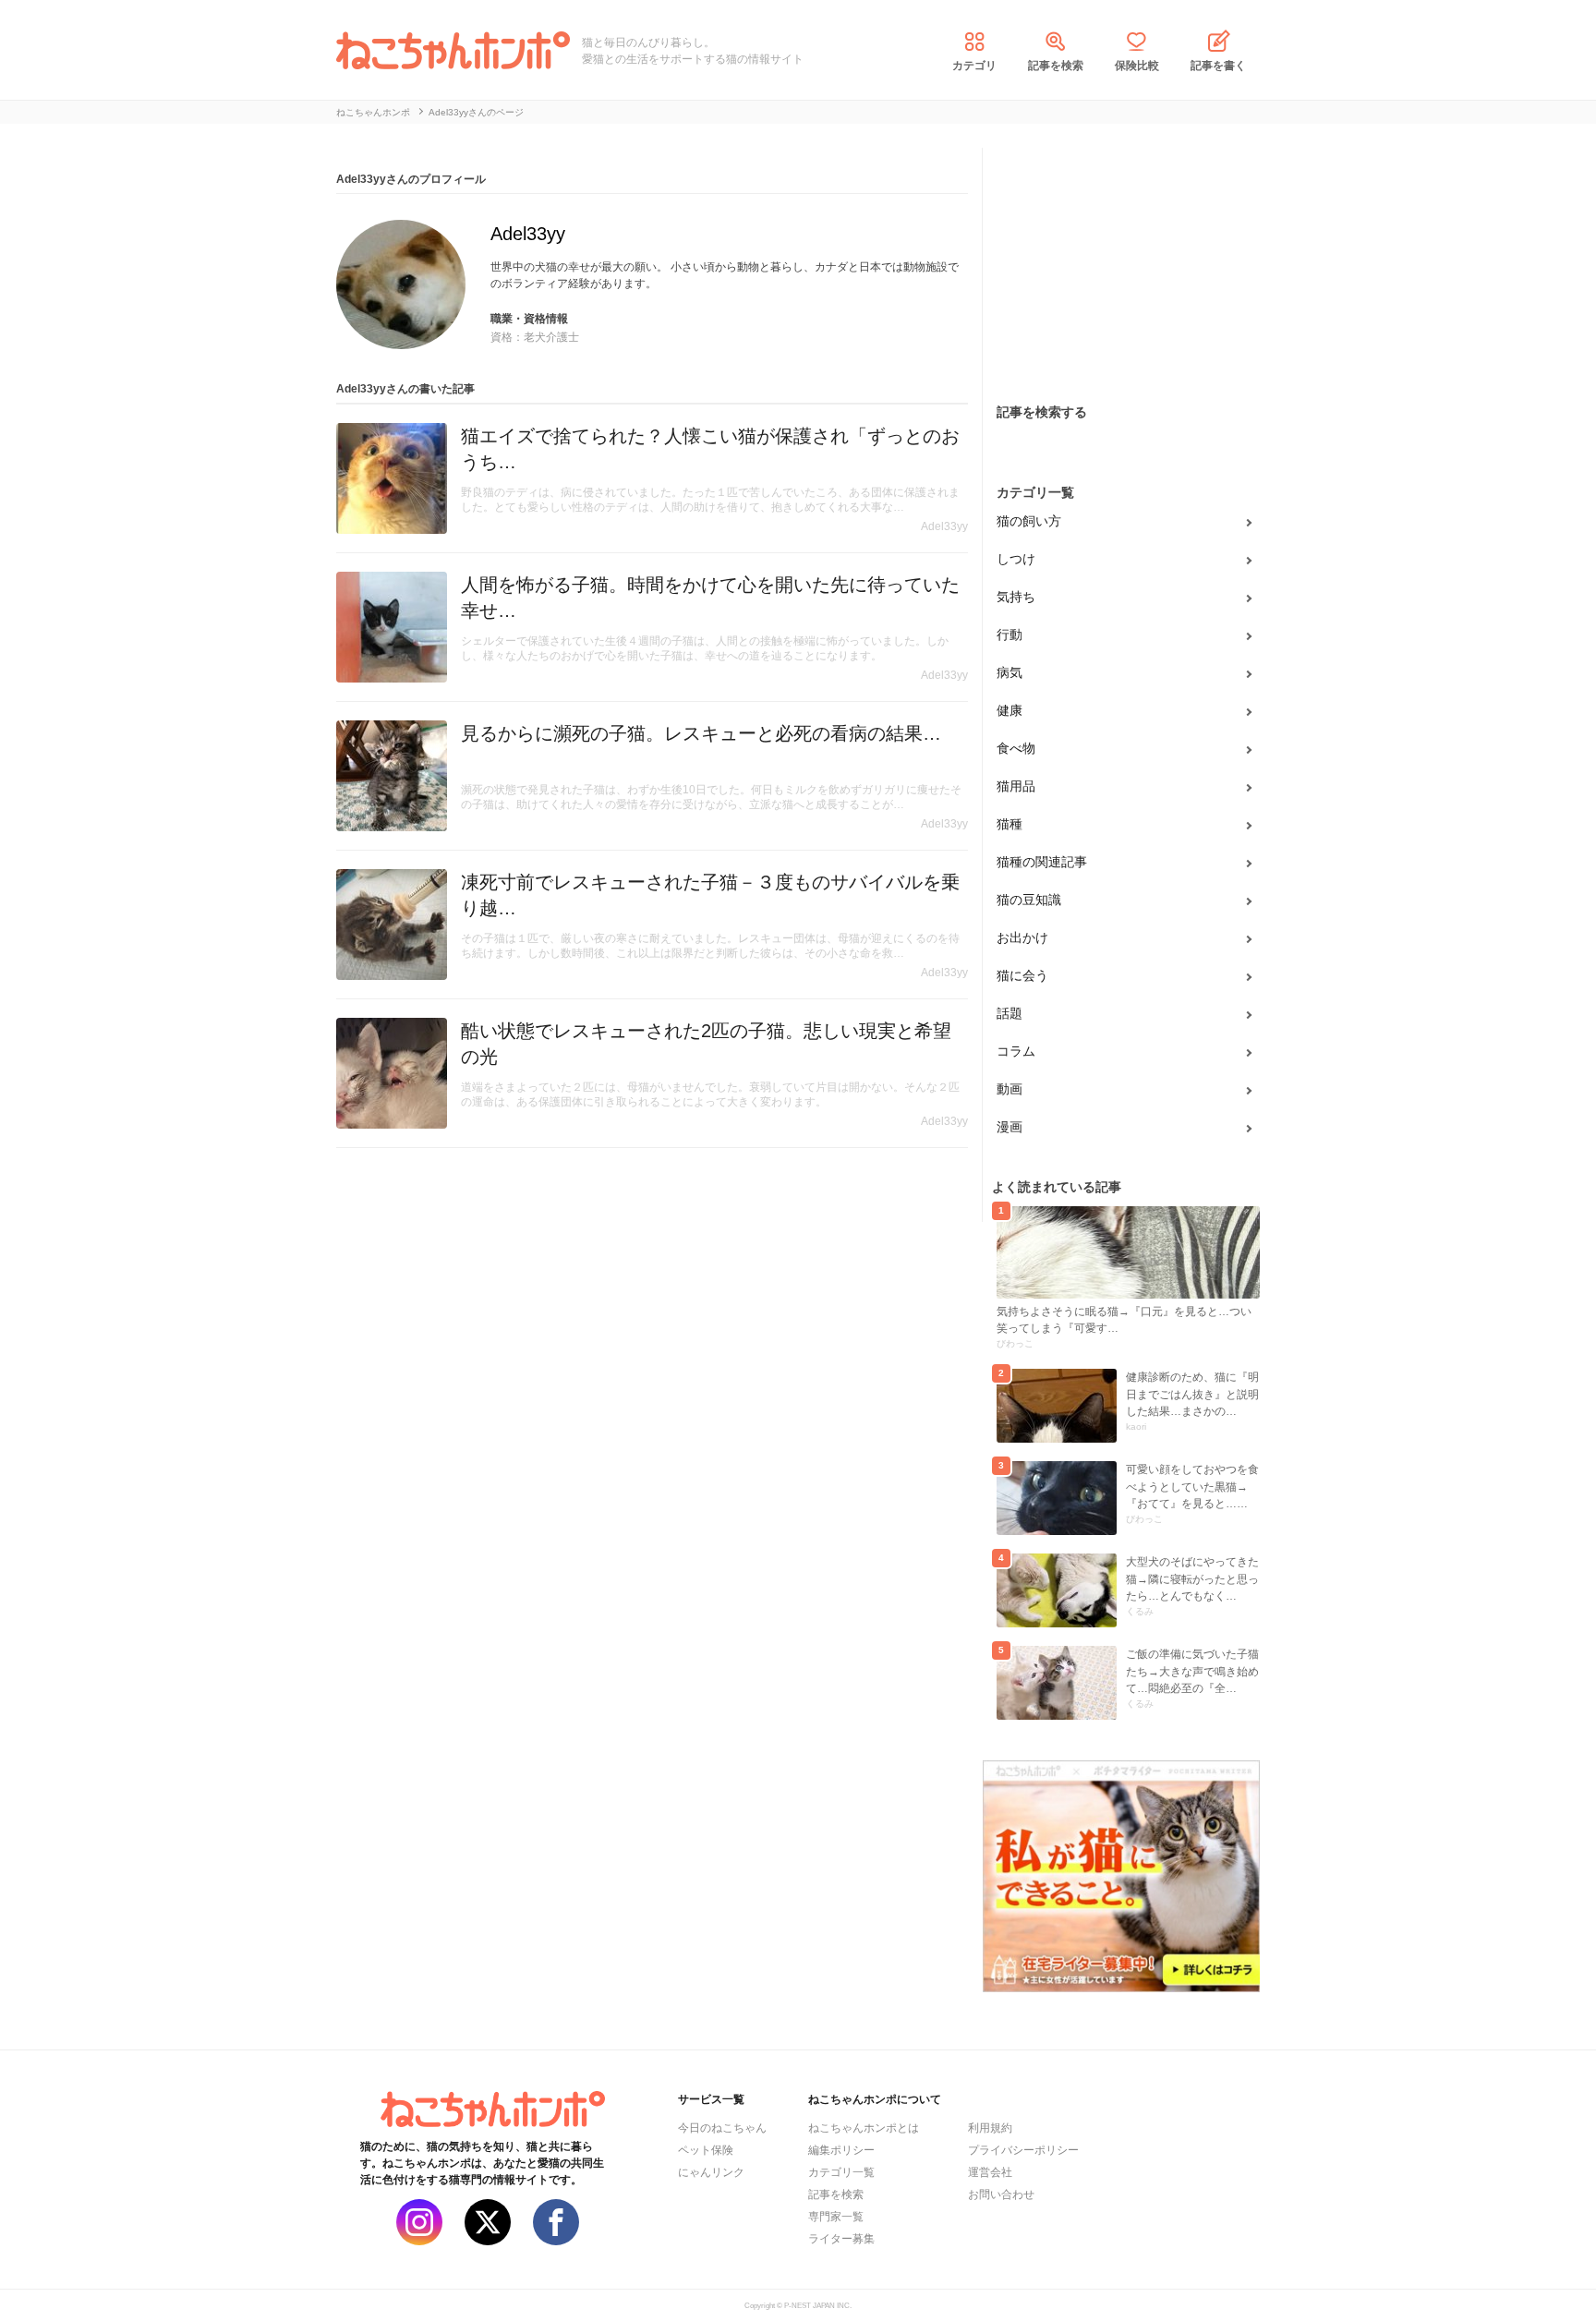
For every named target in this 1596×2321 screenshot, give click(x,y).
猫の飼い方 (1029, 521)
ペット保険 (706, 2150)
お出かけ (1022, 937)
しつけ (1016, 559)
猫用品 (1016, 786)
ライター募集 (841, 2239)
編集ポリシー (841, 2150)
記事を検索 (1056, 66)
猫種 (1010, 824)
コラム (1016, 1051)
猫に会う (1022, 975)
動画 (1010, 1089)
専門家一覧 (836, 2217)
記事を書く (1218, 66)
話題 (1010, 1013)
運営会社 (990, 2172)
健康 (1010, 710)
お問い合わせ (1001, 2194)
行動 (1010, 635)
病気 (1010, 672)
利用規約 (990, 2128)
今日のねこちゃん (722, 2128)
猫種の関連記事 (1042, 862)
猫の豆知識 (1029, 900)
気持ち (1016, 597)
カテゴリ (974, 66)
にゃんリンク (711, 2172)
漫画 (1010, 1127)
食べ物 (1016, 748)
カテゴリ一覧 (841, 2172)
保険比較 (1137, 66)
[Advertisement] (1121, 263)
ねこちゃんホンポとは (864, 2128)
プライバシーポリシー (1023, 2150)
